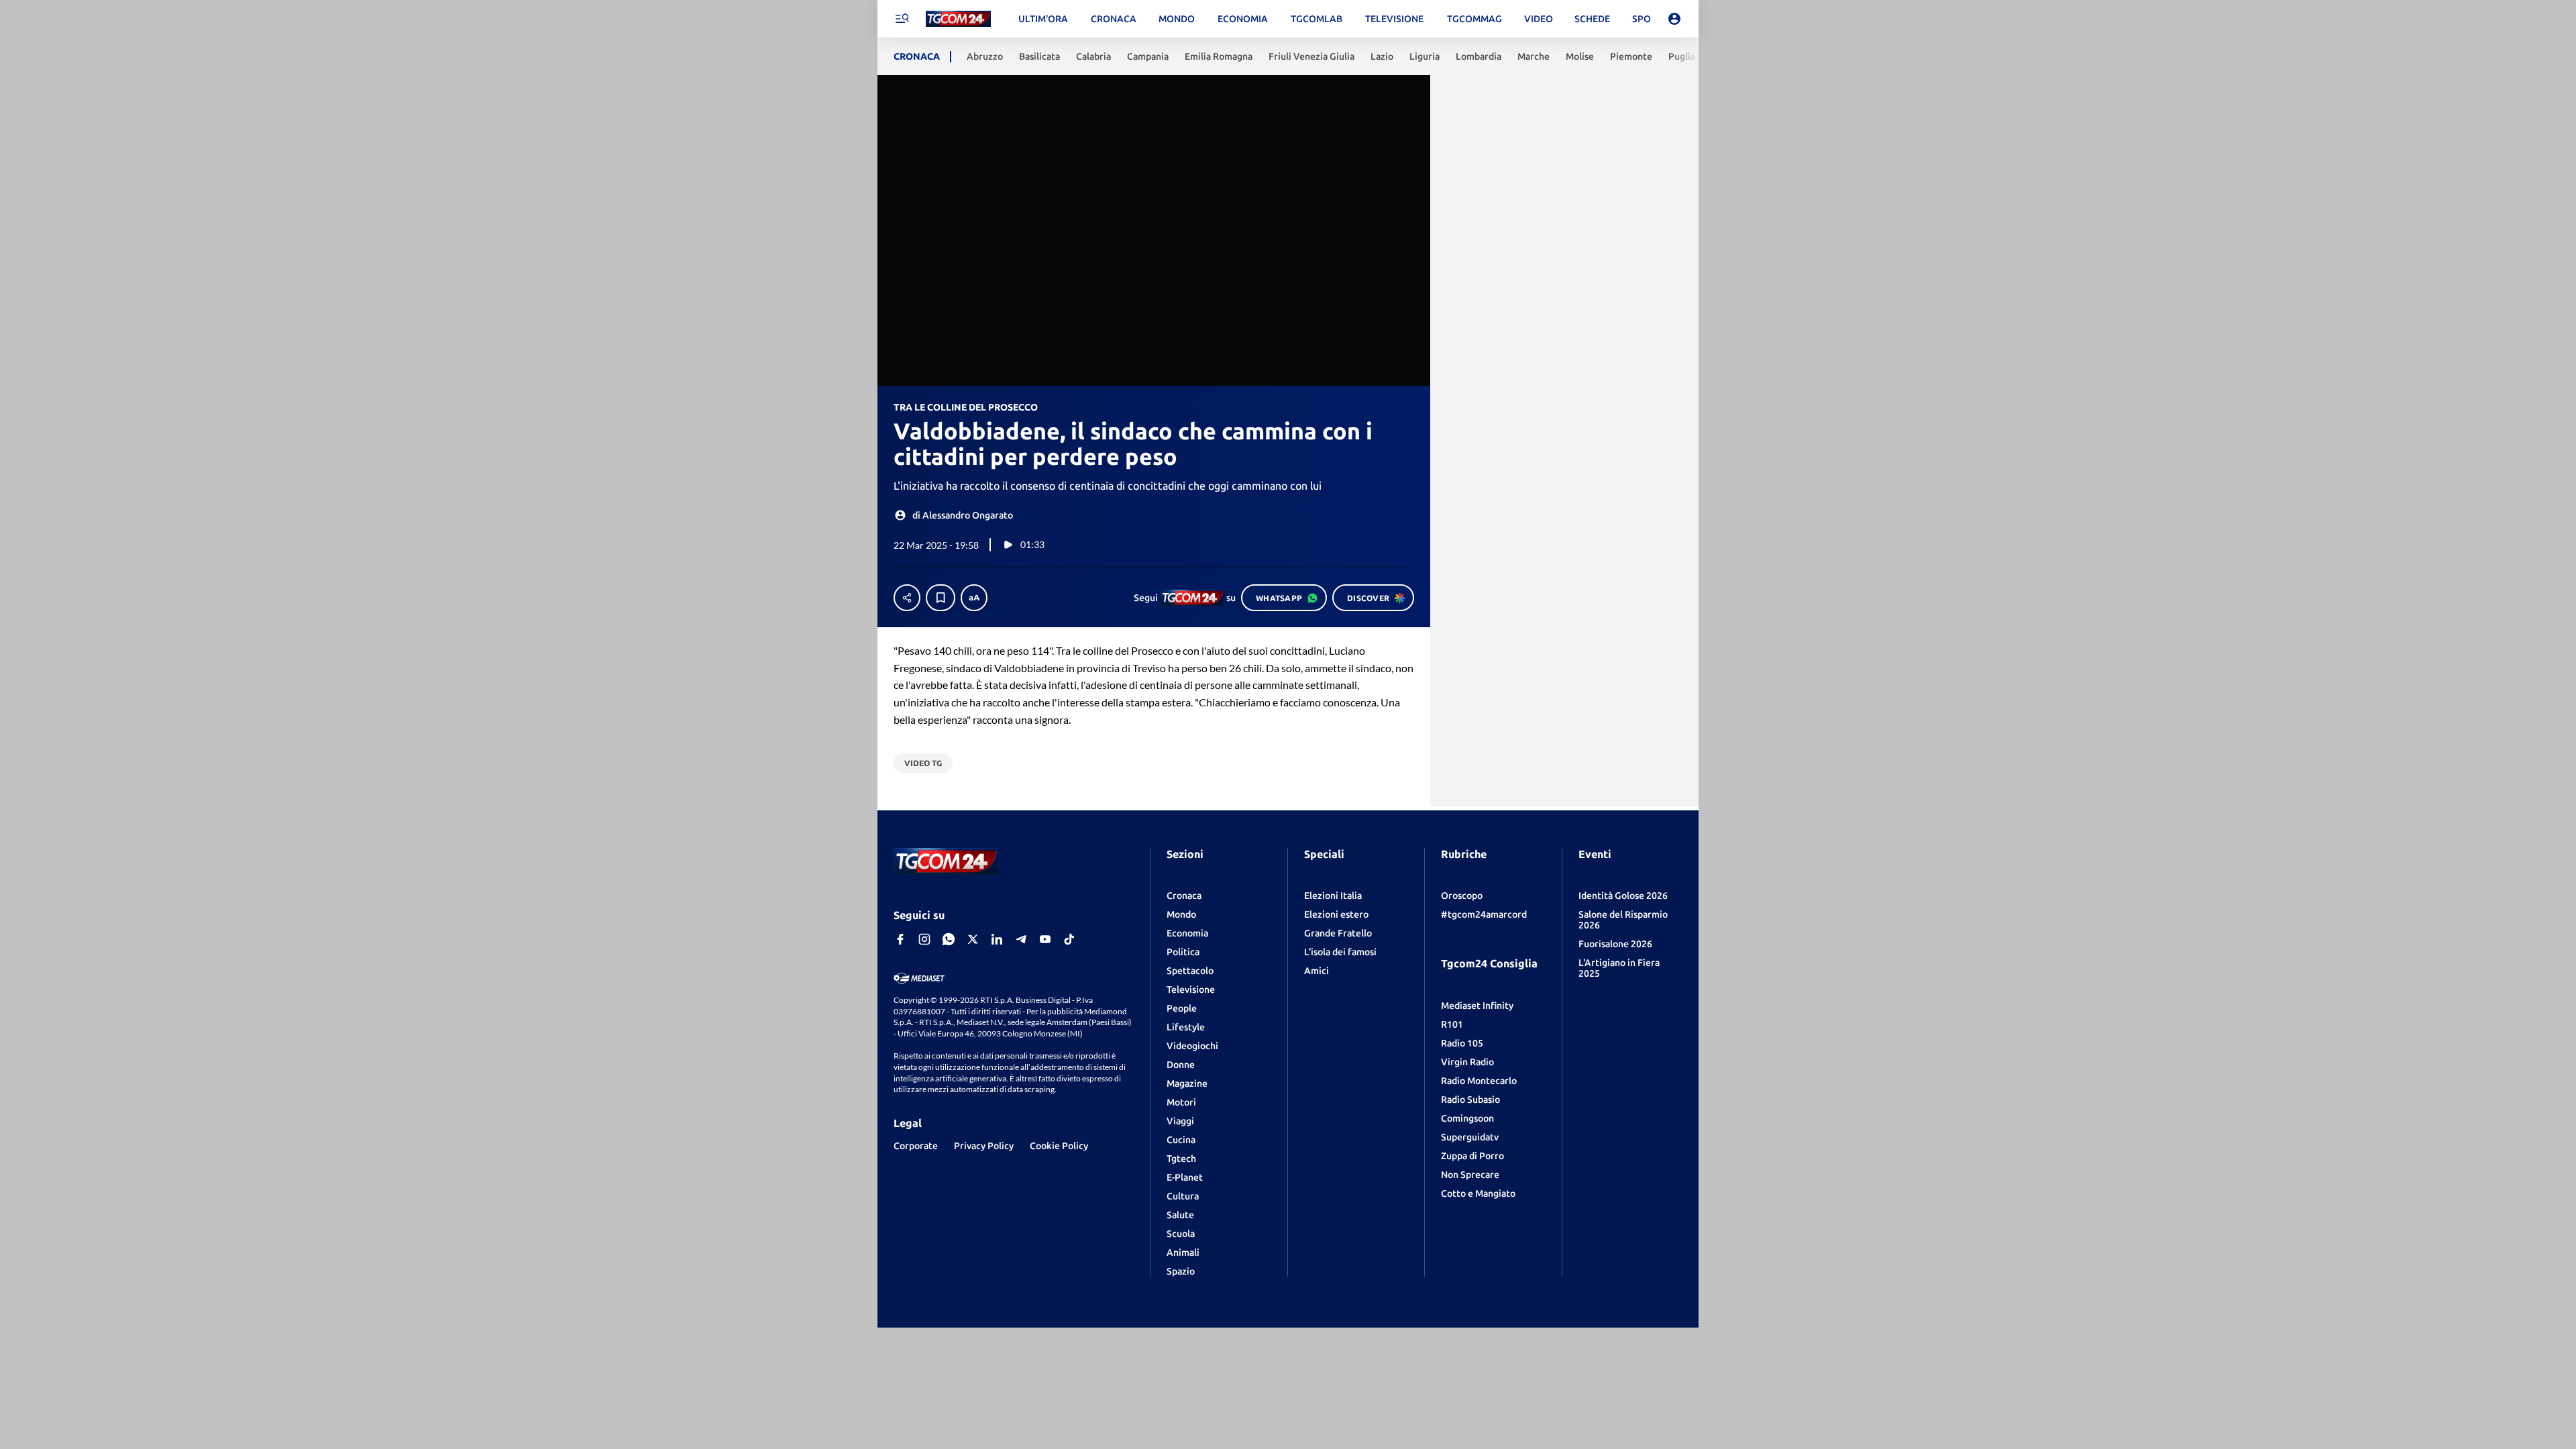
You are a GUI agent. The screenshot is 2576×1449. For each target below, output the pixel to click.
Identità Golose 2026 (1623, 896)
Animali (1183, 1252)
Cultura (1183, 1196)
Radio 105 (1462, 1043)
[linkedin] (997, 939)
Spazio (1181, 1271)
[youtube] (1045, 939)
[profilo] (1674, 19)
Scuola (1181, 1234)
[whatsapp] (949, 939)
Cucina (1181, 1140)
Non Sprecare (1470, 1175)
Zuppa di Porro (1472, 1156)
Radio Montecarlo (1479, 1081)
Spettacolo (1190, 971)
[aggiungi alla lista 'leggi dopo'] (941, 598)
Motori (1181, 1102)
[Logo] (958, 19)
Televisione (1191, 989)
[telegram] (1021, 939)
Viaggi (1180, 1121)
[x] (973, 939)
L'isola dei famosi (1340, 952)
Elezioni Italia (1333, 896)
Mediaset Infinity (1477, 1006)
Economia (1187, 933)
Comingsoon (1467, 1118)
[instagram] (924, 939)
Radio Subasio (1470, 1099)
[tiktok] (1069, 939)
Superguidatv (1470, 1137)
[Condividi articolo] (907, 598)
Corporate (916, 1146)
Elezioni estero (1336, 914)
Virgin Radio (1467, 1062)
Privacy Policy (984, 1146)
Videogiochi (1192, 1046)
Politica (1183, 952)
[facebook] (900, 939)
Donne (1181, 1065)
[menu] (902, 19)
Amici (1317, 971)
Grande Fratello (1338, 933)
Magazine (1187, 1083)
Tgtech (1181, 1159)
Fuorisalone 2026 (1615, 944)
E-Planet (1185, 1177)
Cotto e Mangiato (1478, 1193)
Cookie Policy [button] (1059, 1146)
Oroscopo (1462, 896)
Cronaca (1184, 896)
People (1182, 1008)
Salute (1180, 1215)
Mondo (1181, 914)
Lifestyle (1186, 1027)
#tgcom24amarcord (1484, 914)
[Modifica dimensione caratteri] (974, 598)
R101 (1452, 1024)
